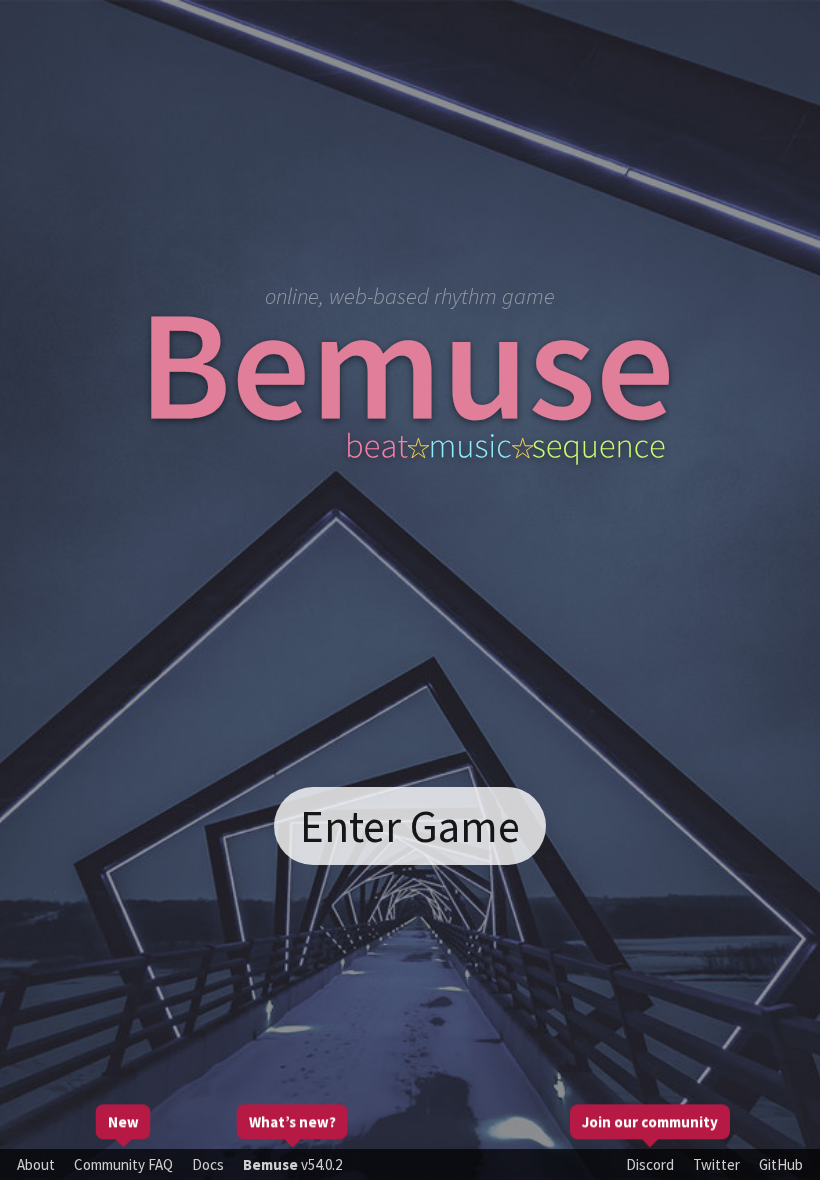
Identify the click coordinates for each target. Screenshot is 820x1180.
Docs (208, 1164)
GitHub (781, 1164)
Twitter (716, 1164)
